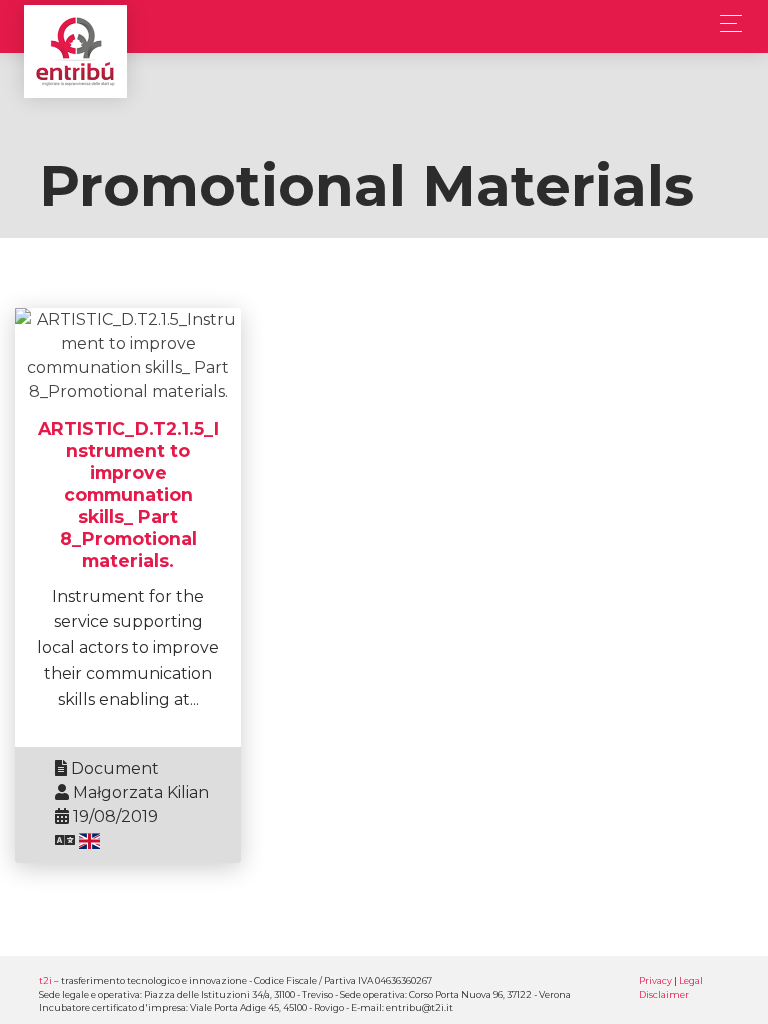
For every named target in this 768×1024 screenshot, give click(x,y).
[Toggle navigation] (725, 23)
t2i (45, 980)
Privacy (655, 980)
